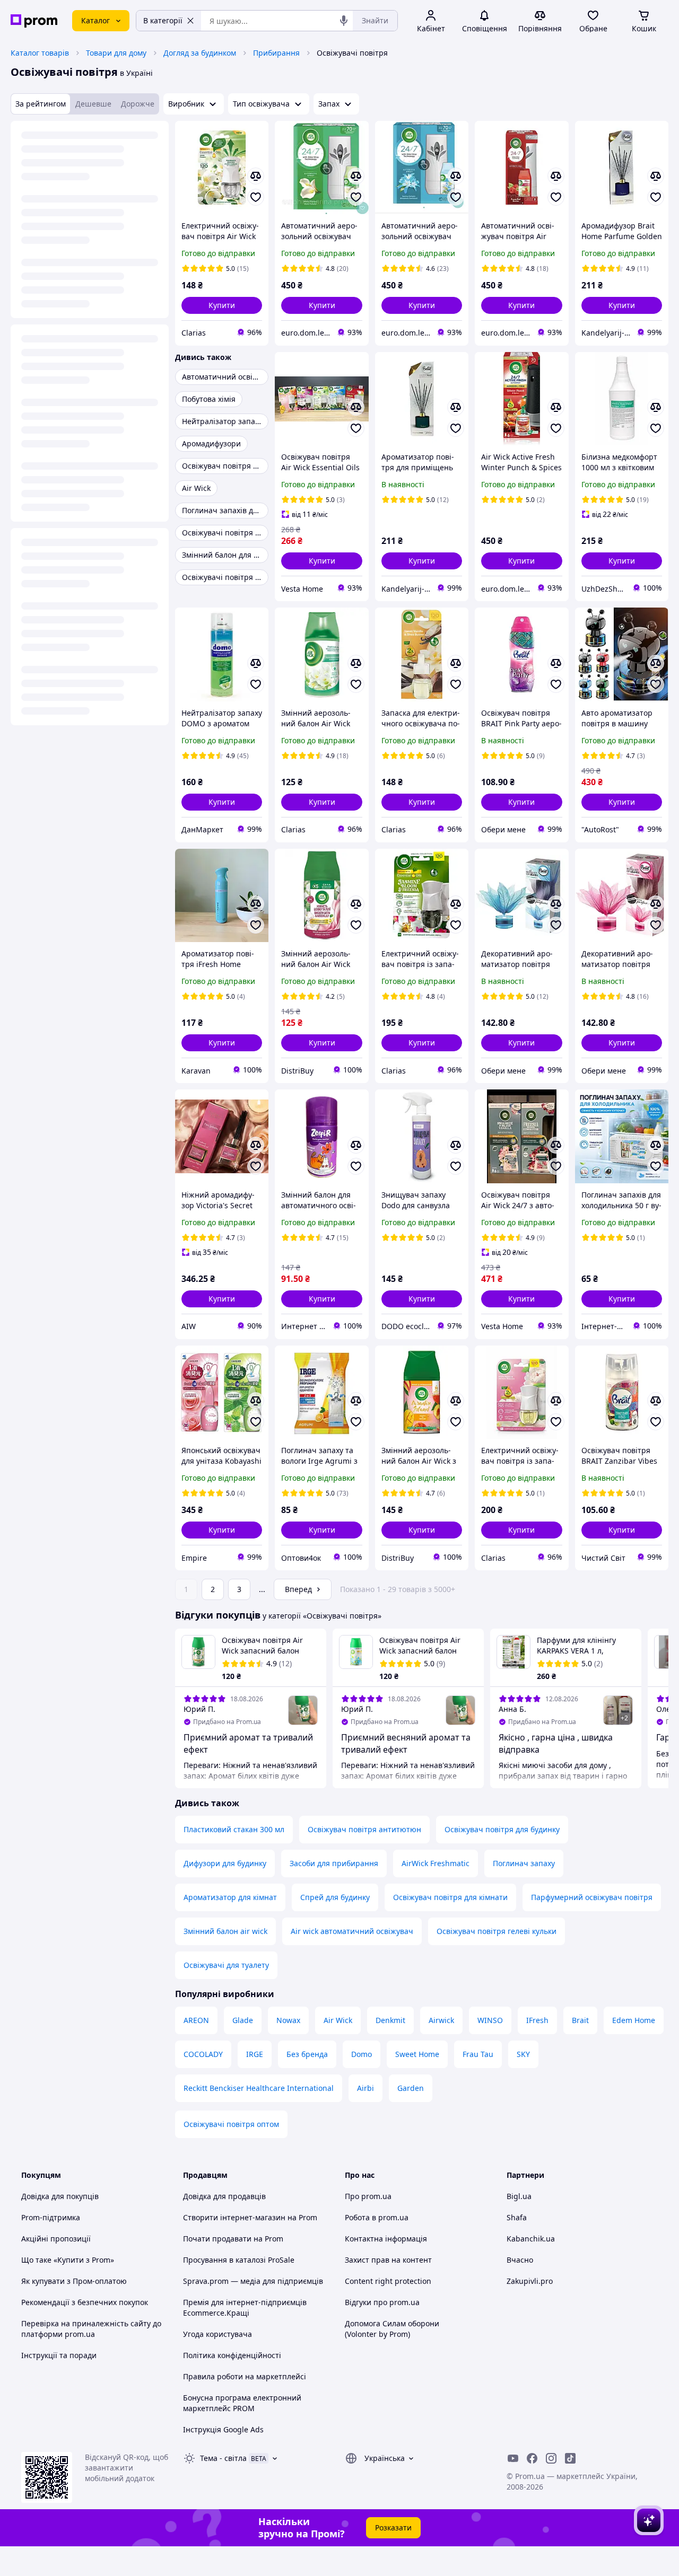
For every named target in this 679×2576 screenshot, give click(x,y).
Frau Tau (478, 2054)
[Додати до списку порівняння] (256, 176)
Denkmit (390, 2020)
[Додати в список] (256, 197)
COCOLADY (203, 2054)
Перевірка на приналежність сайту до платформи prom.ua (91, 2329)
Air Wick (338, 2020)
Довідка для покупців (60, 2196)
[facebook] (532, 2458)
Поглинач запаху (524, 1863)
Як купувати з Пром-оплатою (74, 2281)
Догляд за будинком (200, 53)
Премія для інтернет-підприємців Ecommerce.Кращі (245, 2307)
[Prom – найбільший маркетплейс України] (34, 21)
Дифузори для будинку (225, 1863)
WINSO (490, 2020)
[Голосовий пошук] (344, 21)
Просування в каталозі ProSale (239, 2260)
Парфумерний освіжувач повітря (592, 1897)
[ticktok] (570, 2458)
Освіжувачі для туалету (226, 1965)
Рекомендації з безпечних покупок (85, 2302)
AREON (196, 2020)
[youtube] (513, 2458)
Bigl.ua (519, 2196)
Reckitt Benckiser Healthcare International (259, 2088)
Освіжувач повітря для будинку (502, 1829)
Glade (243, 2020)
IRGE (255, 2054)
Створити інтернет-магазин (234, 2217)
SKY (523, 2054)
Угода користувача (217, 2334)
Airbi (365, 2088)
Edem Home (634, 2020)
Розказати (393, 2527)
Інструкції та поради (59, 2355)
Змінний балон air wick (225, 1931)
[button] (222, 305)
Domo (362, 2054)
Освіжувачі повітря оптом (231, 2124)
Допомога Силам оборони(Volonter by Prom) (392, 2329)
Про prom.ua (368, 2196)
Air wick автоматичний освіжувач (352, 1931)
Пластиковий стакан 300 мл (234, 1829)
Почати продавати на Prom (233, 2239)
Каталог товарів (40, 53)
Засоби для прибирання (334, 1863)
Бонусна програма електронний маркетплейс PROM (242, 2403)
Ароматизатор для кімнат (230, 1897)
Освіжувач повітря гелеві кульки (497, 1931)
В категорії (163, 20)
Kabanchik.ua (531, 2239)
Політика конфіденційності (232, 2355)
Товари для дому (116, 53)
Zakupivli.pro (530, 2281)
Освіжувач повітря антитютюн (364, 1829)
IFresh (537, 2020)
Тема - (223, 2458)
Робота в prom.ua (377, 2217)
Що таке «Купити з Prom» (68, 2260)
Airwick (441, 2020)
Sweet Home (417, 2054)
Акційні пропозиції (56, 2239)
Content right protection (388, 2281)
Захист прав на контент (388, 2260)
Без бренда (307, 2054)
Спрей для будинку (335, 1897)
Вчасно (520, 2260)
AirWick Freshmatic (436, 1863)
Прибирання (276, 53)
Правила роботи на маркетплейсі (245, 2376)
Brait (580, 2020)
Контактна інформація (386, 2239)
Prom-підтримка (51, 2217)
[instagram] (551, 2458)
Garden (411, 2088)
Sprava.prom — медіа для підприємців (253, 2281)
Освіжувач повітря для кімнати (450, 1897)
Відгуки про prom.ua (382, 2302)
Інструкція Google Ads (223, 2429)
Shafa (517, 2217)
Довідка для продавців (224, 2196)
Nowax (288, 2020)
